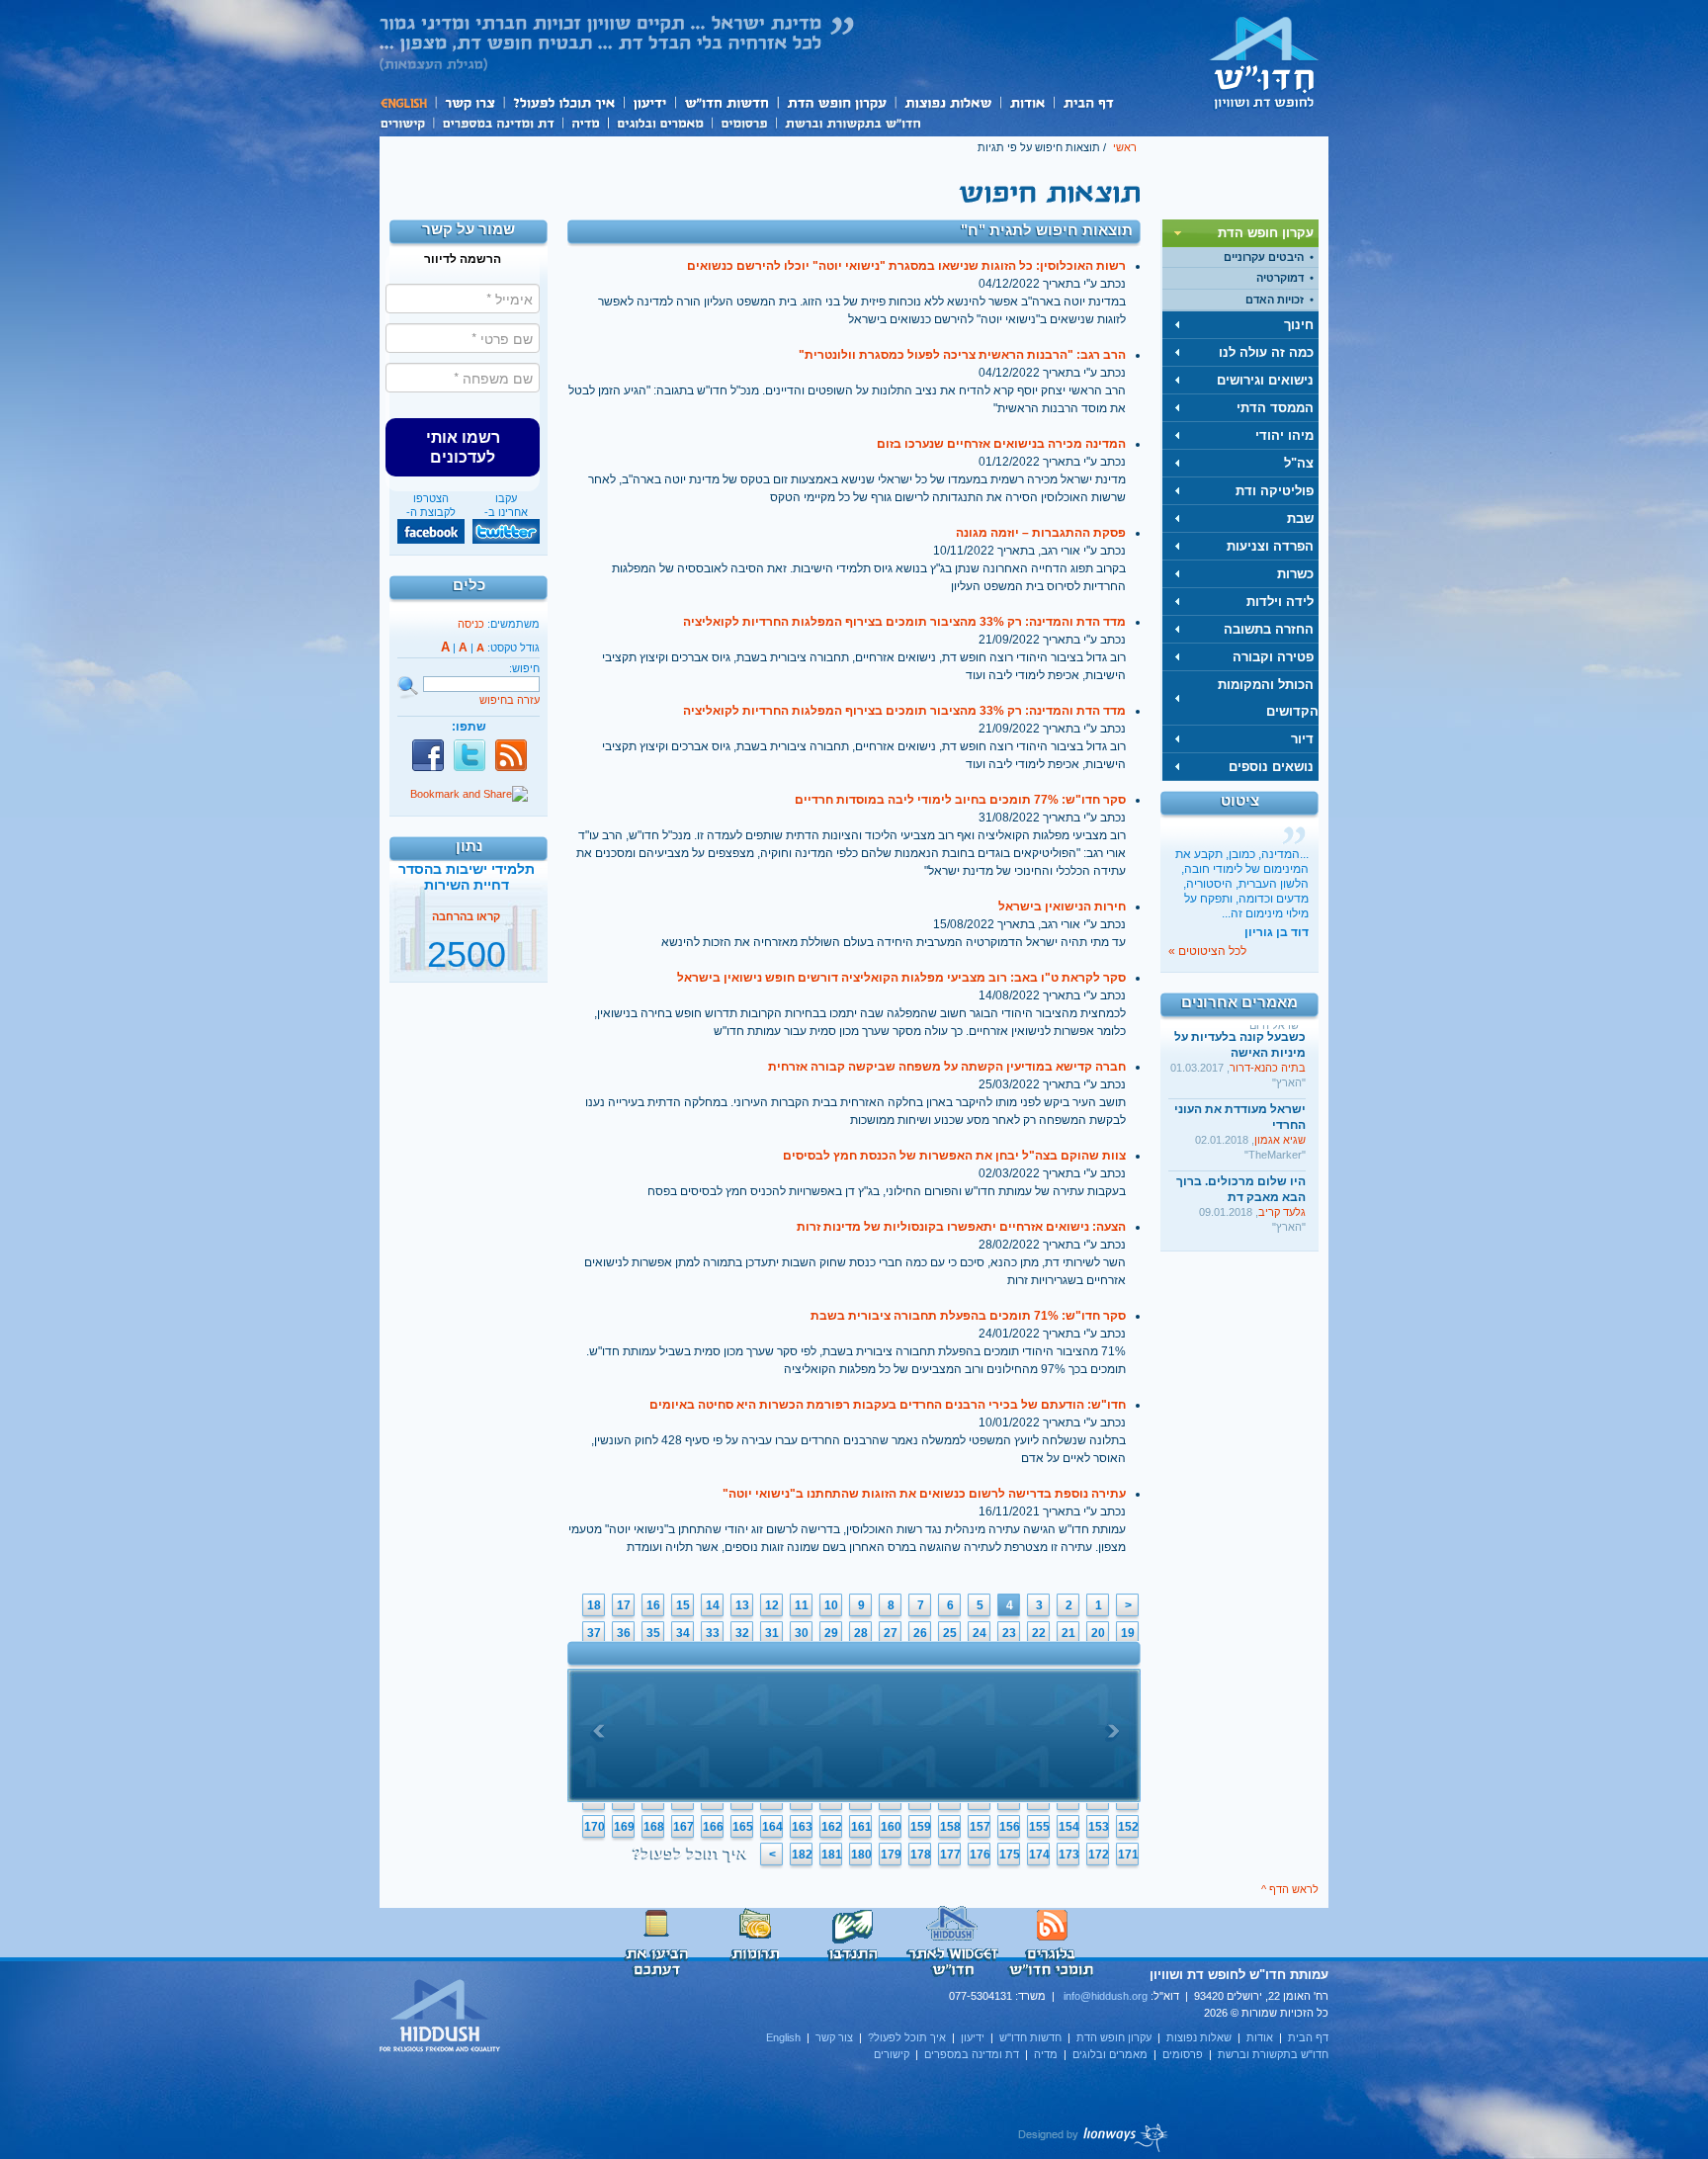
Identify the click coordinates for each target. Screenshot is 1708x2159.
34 (683, 1633)
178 (921, 1855)
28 (861, 1633)
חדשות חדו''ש (726, 102)
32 (742, 1633)
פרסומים (744, 122)
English (407, 102)
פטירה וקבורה (1273, 657)
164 (772, 1827)
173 (1069, 1855)
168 (654, 1827)
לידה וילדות (1280, 602)
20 (1098, 1633)
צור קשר (469, 102)
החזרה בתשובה (1269, 629)
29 (831, 1633)
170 (595, 1827)
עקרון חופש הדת (836, 102)
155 (1039, 1827)
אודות (1027, 102)
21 (1068, 1633)
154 (1069, 1827)
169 (624, 1827)
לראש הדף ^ (1290, 1889)
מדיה (585, 122)
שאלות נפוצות (947, 102)
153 (1099, 1827)
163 (802, 1827)
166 (713, 1827)
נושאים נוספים (1271, 767)
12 (772, 1605)
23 (1009, 1633)
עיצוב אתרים (1094, 2137)
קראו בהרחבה (466, 962)
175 (1010, 1855)
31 (772, 1633)
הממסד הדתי (1275, 408)
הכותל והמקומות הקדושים (1268, 698)
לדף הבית (1264, 62)
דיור (1302, 739)
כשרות (1295, 574)
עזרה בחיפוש (510, 700)
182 (802, 1855)
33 (713, 1633)
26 (920, 1633)
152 (1128, 1827)
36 (624, 1633)
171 (1128, 1855)
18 (594, 1605)
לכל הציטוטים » (1207, 951)
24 (980, 1633)
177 (950, 1855)
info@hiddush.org (1106, 1996)
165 (743, 1827)
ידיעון (648, 102)
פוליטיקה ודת (1275, 491)
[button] (463, 447)
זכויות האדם (1275, 300)
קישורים (406, 122)
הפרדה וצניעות (1270, 546)
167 (683, 1827)
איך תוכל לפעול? (563, 102)
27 (891, 1633)
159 (921, 1827)
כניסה (471, 624)
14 (713, 1605)
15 (683, 1605)
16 (653, 1605)
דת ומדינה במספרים (498, 122)
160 (891, 1827)
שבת (1300, 518)
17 (624, 1605)
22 (1039, 1633)
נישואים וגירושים (1265, 380)
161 (861, 1827)
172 (1099, 1855)
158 (950, 1827)
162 (832, 1827)
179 (891, 1855)
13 (742, 1605)
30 (802, 1633)
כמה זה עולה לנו (1266, 352)
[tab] (1240, 233)
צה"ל (1299, 463)
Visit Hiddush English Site (441, 2017)
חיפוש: (524, 668)
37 (594, 1633)
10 (831, 1605)
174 (1039, 1855)
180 (861, 1855)
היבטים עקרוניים (1264, 257)
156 (1010, 1827)
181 (832, 1855)
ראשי (1125, 147)
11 (802, 1605)
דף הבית (1088, 102)
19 (1128, 1633)
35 (653, 1633)
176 (980, 1855)
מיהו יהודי (1284, 435)
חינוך (1299, 325)
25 (950, 1633)
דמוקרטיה (1280, 278)
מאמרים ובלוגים (660, 122)
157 (980, 1827)
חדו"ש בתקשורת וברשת (853, 122)
